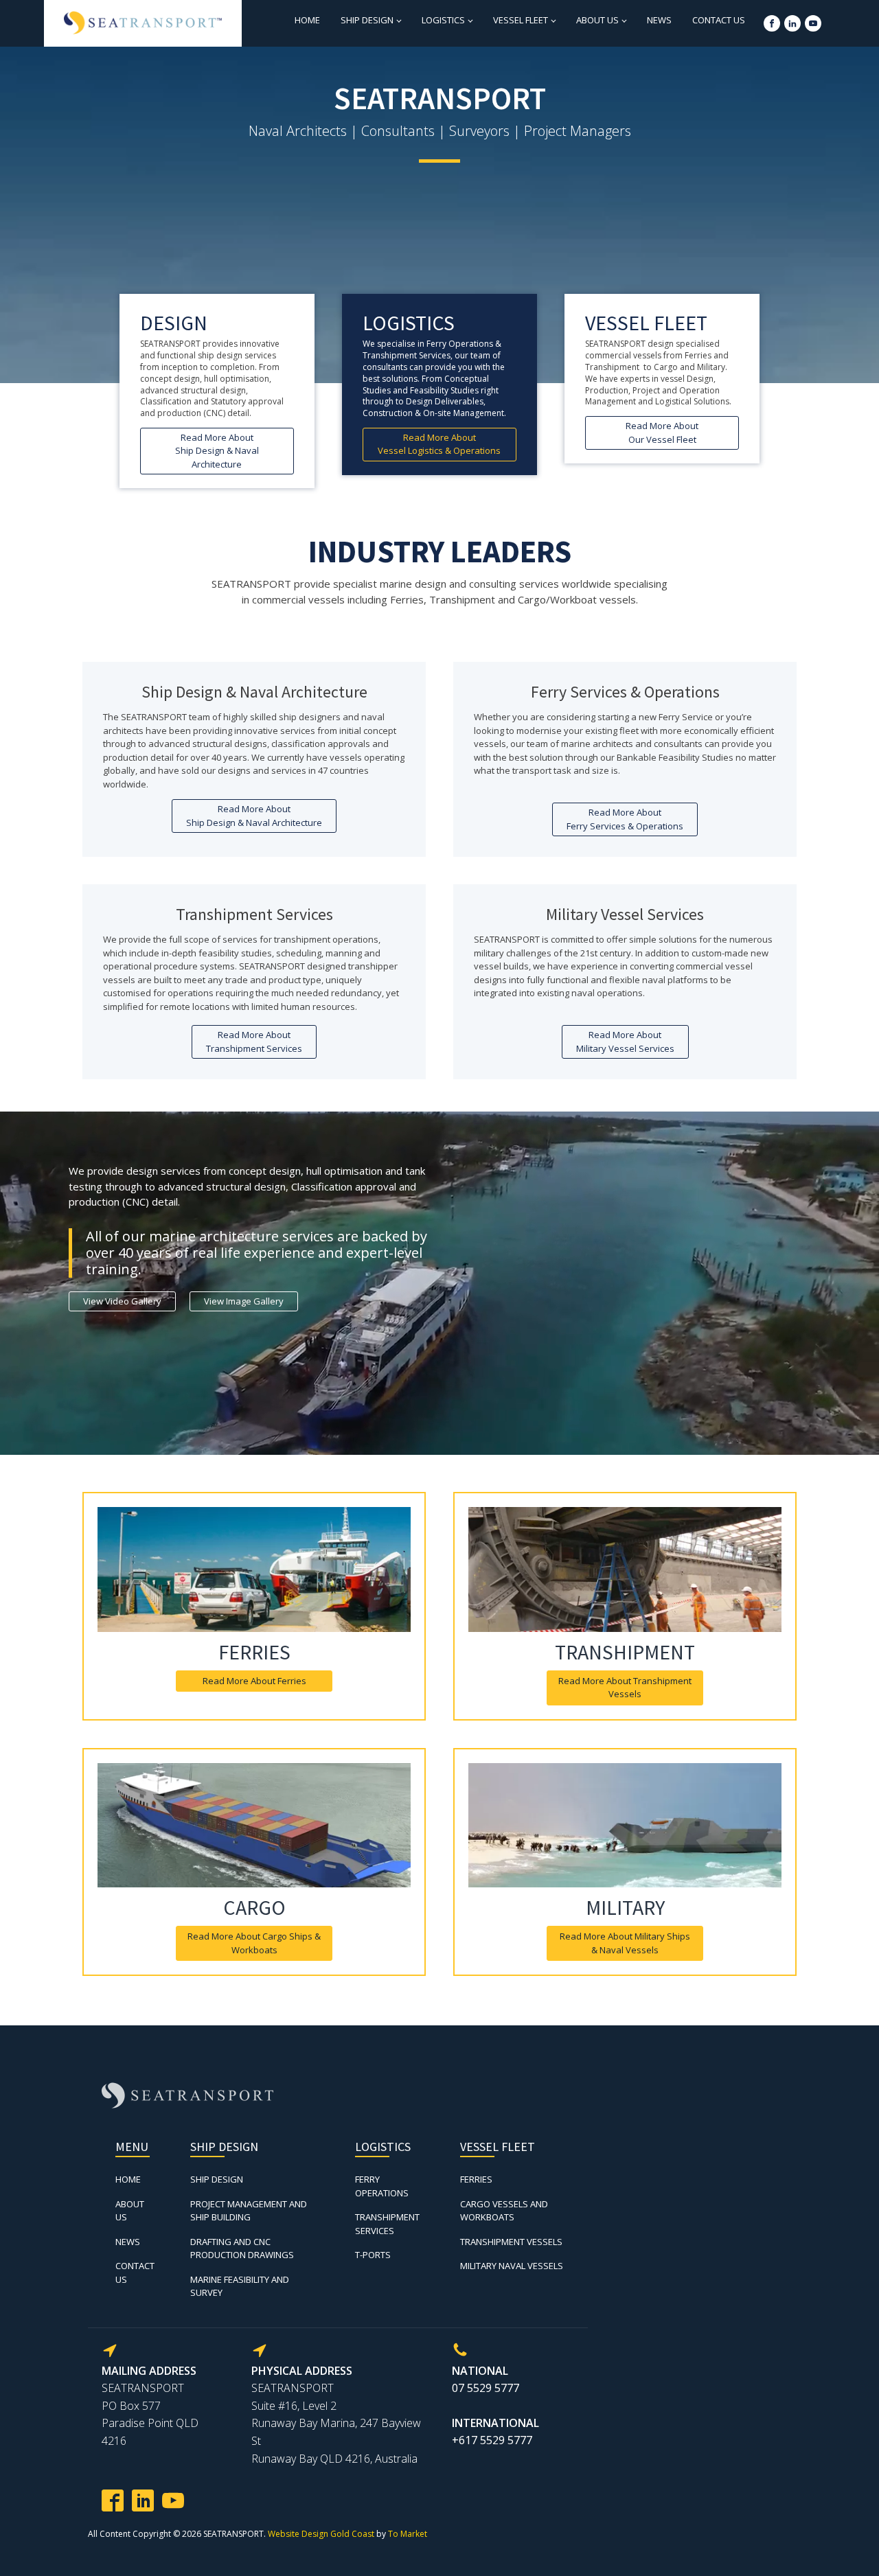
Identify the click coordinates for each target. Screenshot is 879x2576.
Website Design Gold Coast (321, 2534)
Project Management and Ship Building (249, 2211)
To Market (408, 2534)
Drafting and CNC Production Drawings (242, 2249)
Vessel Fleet (521, 20)
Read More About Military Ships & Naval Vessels (625, 1943)
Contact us (719, 20)
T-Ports (373, 2255)
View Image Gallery (244, 1301)
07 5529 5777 (486, 2388)
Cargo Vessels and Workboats (504, 2211)
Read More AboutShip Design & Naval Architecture (217, 451)
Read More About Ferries (254, 1681)
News (659, 20)
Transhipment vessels (511, 2242)
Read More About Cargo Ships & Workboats (254, 1943)
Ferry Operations (382, 2186)
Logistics (443, 20)
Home (307, 20)
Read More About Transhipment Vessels (625, 1688)
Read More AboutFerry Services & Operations (625, 819)
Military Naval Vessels (512, 2266)
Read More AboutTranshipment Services (254, 1042)
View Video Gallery (122, 1301)
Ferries (476, 2179)
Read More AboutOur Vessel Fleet (662, 433)
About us (597, 20)
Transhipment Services (387, 2224)
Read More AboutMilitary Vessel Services (625, 1042)
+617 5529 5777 (492, 2440)
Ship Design (367, 20)
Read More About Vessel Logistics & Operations (439, 444)
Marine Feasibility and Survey (240, 2286)
